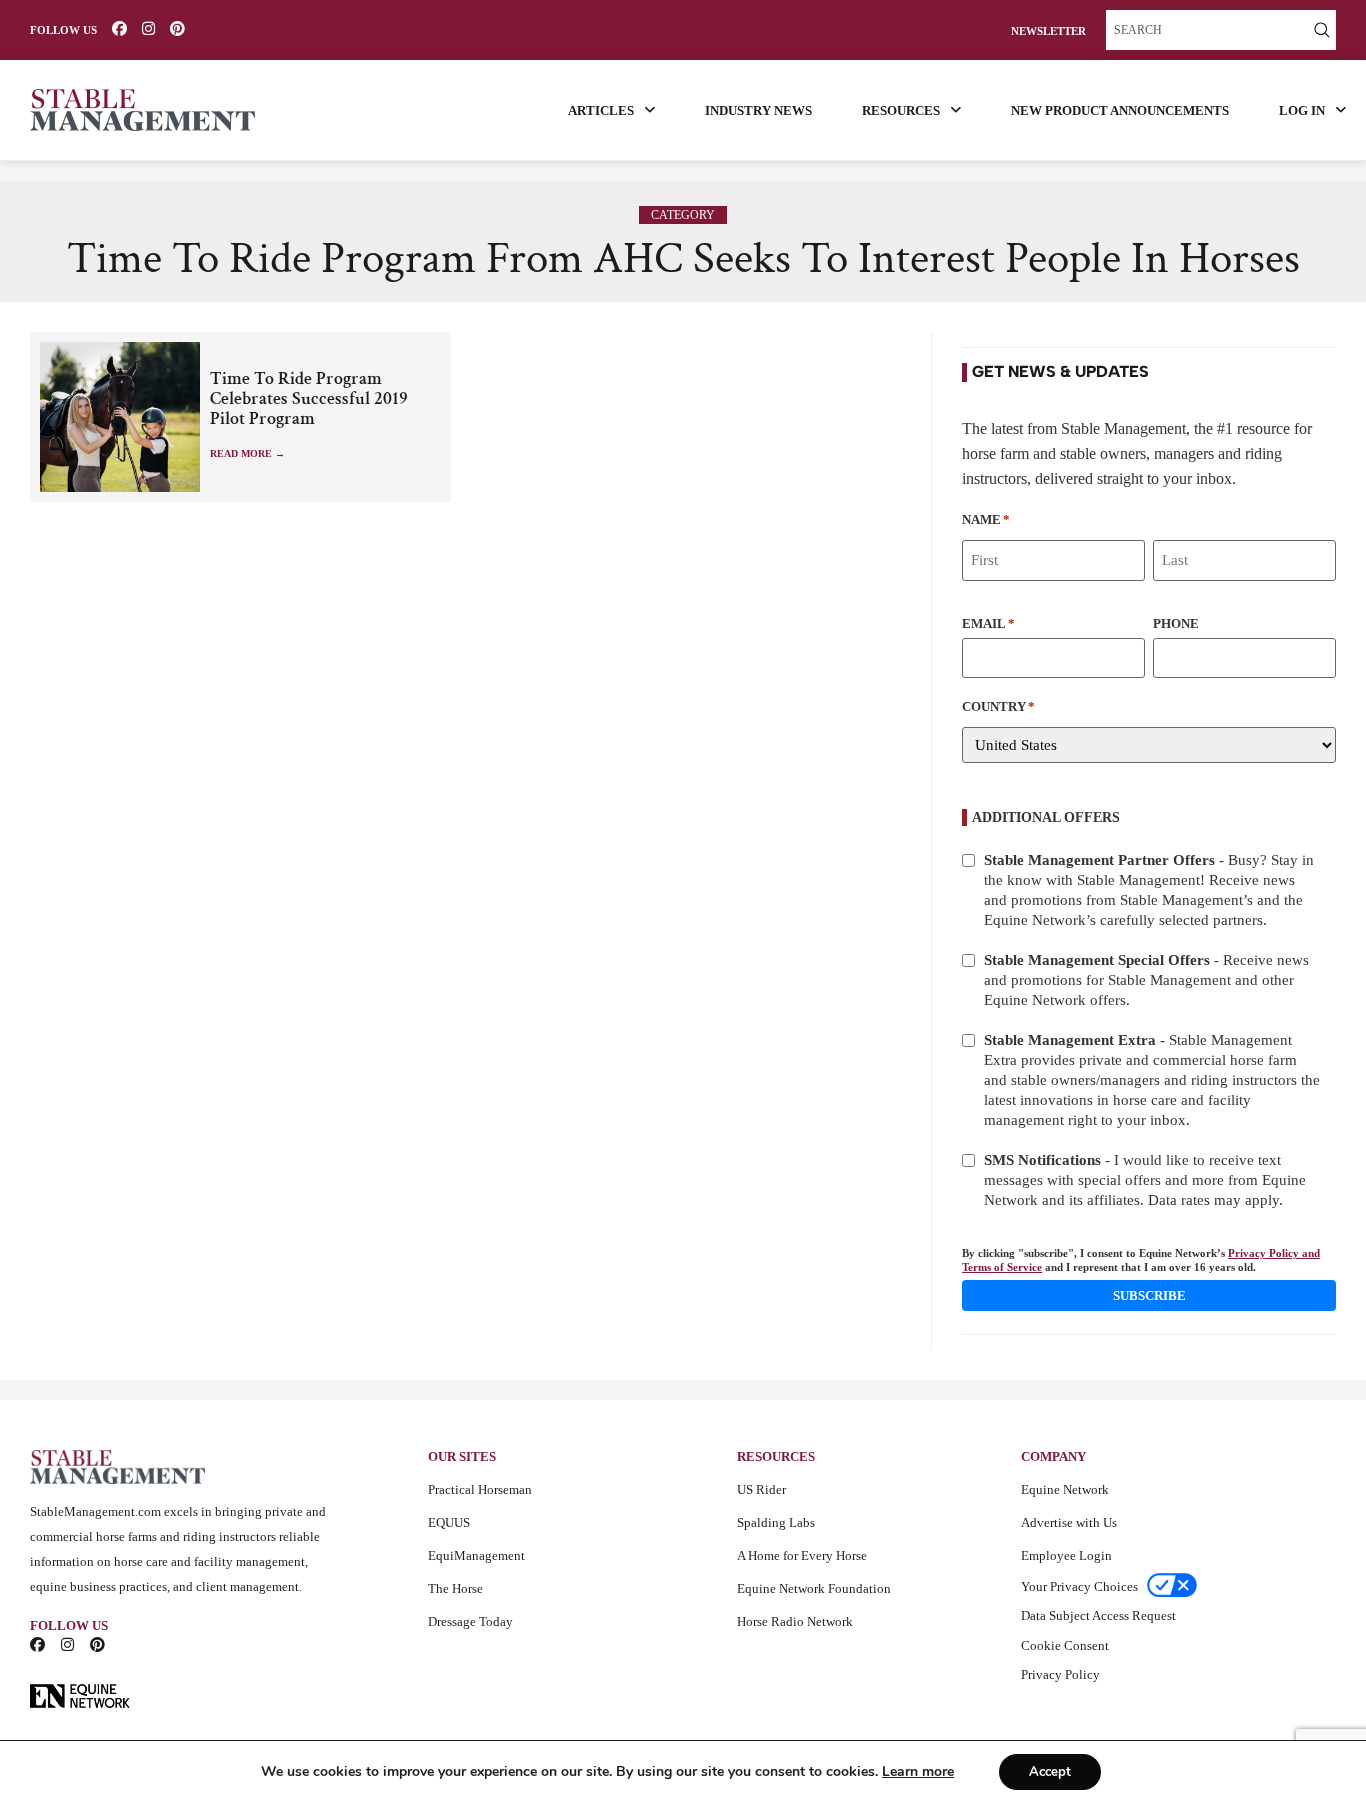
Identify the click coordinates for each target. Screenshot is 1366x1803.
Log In (1302, 110)
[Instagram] (148, 28)
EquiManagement (476, 1555)
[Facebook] (119, 28)
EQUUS (449, 1522)
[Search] (1322, 30)
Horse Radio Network (795, 1621)
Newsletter (1048, 31)
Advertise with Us (1069, 1522)
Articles (601, 110)
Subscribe (1149, 1295)
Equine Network (1065, 1489)
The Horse (455, 1588)
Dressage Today (470, 1621)
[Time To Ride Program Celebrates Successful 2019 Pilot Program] (120, 417)
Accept (1050, 1772)
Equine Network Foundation (814, 1588)
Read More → (247, 453)
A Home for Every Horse (802, 1555)
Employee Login (1066, 1555)
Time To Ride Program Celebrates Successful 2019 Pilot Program (309, 399)
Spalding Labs (776, 1522)
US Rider (761, 1489)
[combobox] (1207, 30)
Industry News (758, 110)
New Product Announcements (1120, 110)
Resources (901, 110)
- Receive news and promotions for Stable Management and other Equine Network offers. (1146, 980)
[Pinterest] (177, 28)
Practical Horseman (480, 1489)
